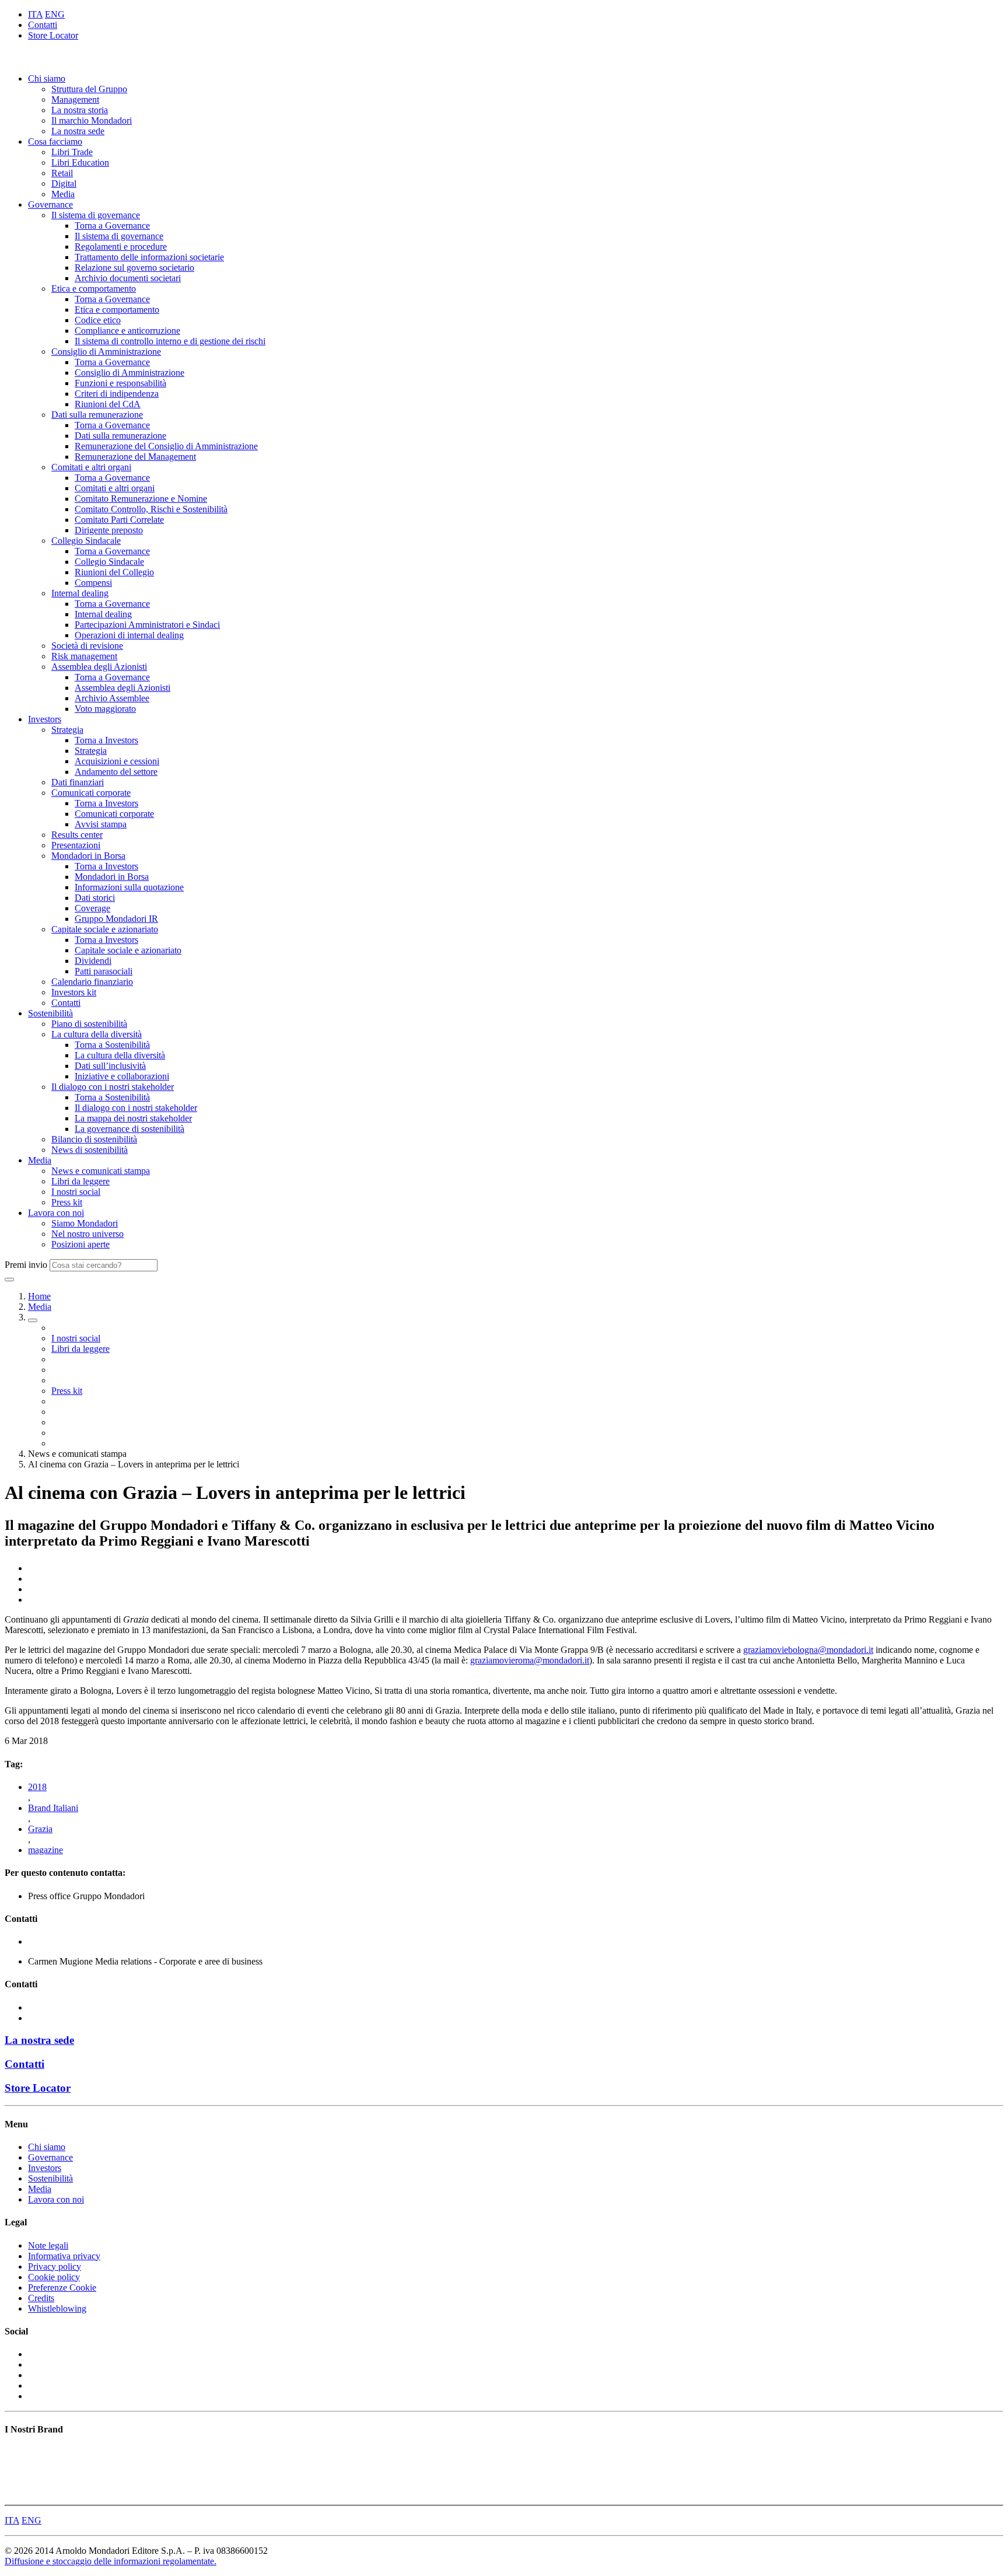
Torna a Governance (112, 226)
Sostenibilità (50, 1013)
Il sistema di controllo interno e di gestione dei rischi (170, 341)
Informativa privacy (64, 2256)
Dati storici (95, 898)
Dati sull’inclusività (110, 1066)
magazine (45, 1850)
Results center (77, 835)
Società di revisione (87, 646)
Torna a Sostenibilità (112, 1045)
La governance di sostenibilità (129, 1129)
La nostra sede (78, 131)
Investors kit (74, 992)
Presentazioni (76, 845)
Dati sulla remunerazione (97, 415)
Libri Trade (72, 152)
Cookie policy (54, 2277)
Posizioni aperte (80, 1244)
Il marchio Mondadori (92, 120)
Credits (41, 2298)
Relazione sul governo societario (134, 268)
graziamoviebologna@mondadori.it (808, 1650)
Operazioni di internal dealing (129, 635)
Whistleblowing (57, 2308)
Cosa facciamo (55, 141)
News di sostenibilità (90, 1150)
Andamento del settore (116, 772)
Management (75, 99)
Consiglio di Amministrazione (106, 352)
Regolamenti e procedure (121, 247)
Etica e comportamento (94, 289)
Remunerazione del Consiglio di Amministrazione (166, 446)
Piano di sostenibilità (89, 1024)
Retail (62, 173)
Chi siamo (47, 78)
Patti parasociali (104, 971)
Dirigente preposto (109, 530)
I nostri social (76, 1192)
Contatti (43, 25)
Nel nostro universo (87, 1234)
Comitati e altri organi (91, 467)
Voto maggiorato (105, 709)
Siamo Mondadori (85, 1223)
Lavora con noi (56, 1213)
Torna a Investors (106, 740)
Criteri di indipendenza (117, 394)
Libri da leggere (80, 1181)
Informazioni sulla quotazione (129, 887)
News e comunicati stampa (101, 1171)
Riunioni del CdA (108, 404)
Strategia (67, 730)
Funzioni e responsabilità (120, 383)
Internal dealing (80, 593)
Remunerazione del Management (135, 457)
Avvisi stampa (101, 824)
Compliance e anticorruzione (127, 331)
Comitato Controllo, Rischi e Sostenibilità (151, 509)
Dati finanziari (78, 782)
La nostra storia (80, 110)
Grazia (40, 1829)
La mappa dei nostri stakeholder (133, 1118)
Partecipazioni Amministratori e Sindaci (147, 625)
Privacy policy (55, 2266)
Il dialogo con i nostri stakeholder (113, 1087)
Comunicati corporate (91, 793)
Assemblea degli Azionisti (99, 667)
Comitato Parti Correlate (119, 520)
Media (63, 194)
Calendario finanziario (92, 982)
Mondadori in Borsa (88, 856)
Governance (50, 205)
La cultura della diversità (97, 1034)
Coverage (92, 908)
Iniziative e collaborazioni (122, 1076)
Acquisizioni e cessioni (117, 761)
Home (39, 1296)
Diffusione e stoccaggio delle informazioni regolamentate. (111, 2561)
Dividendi (93, 961)
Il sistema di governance (96, 215)
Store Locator (53, 35)
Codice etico (98, 320)
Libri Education (80, 162)
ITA (35, 14)
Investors (45, 719)
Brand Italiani (53, 1808)
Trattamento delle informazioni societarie (149, 257)
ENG (55, 14)
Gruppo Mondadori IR (116, 919)
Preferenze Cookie (62, 2287)
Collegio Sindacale (86, 541)
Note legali (48, 2245)
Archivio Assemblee (112, 698)
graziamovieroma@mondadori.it (530, 1660)
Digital (64, 183)
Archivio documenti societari (128, 278)
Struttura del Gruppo (89, 89)
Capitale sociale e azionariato (105, 929)
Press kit (67, 1202)
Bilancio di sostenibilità (94, 1139)
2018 (37, 1787)
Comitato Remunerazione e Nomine (141, 499)
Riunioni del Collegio (114, 572)
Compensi (93, 583)
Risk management (84, 656)
